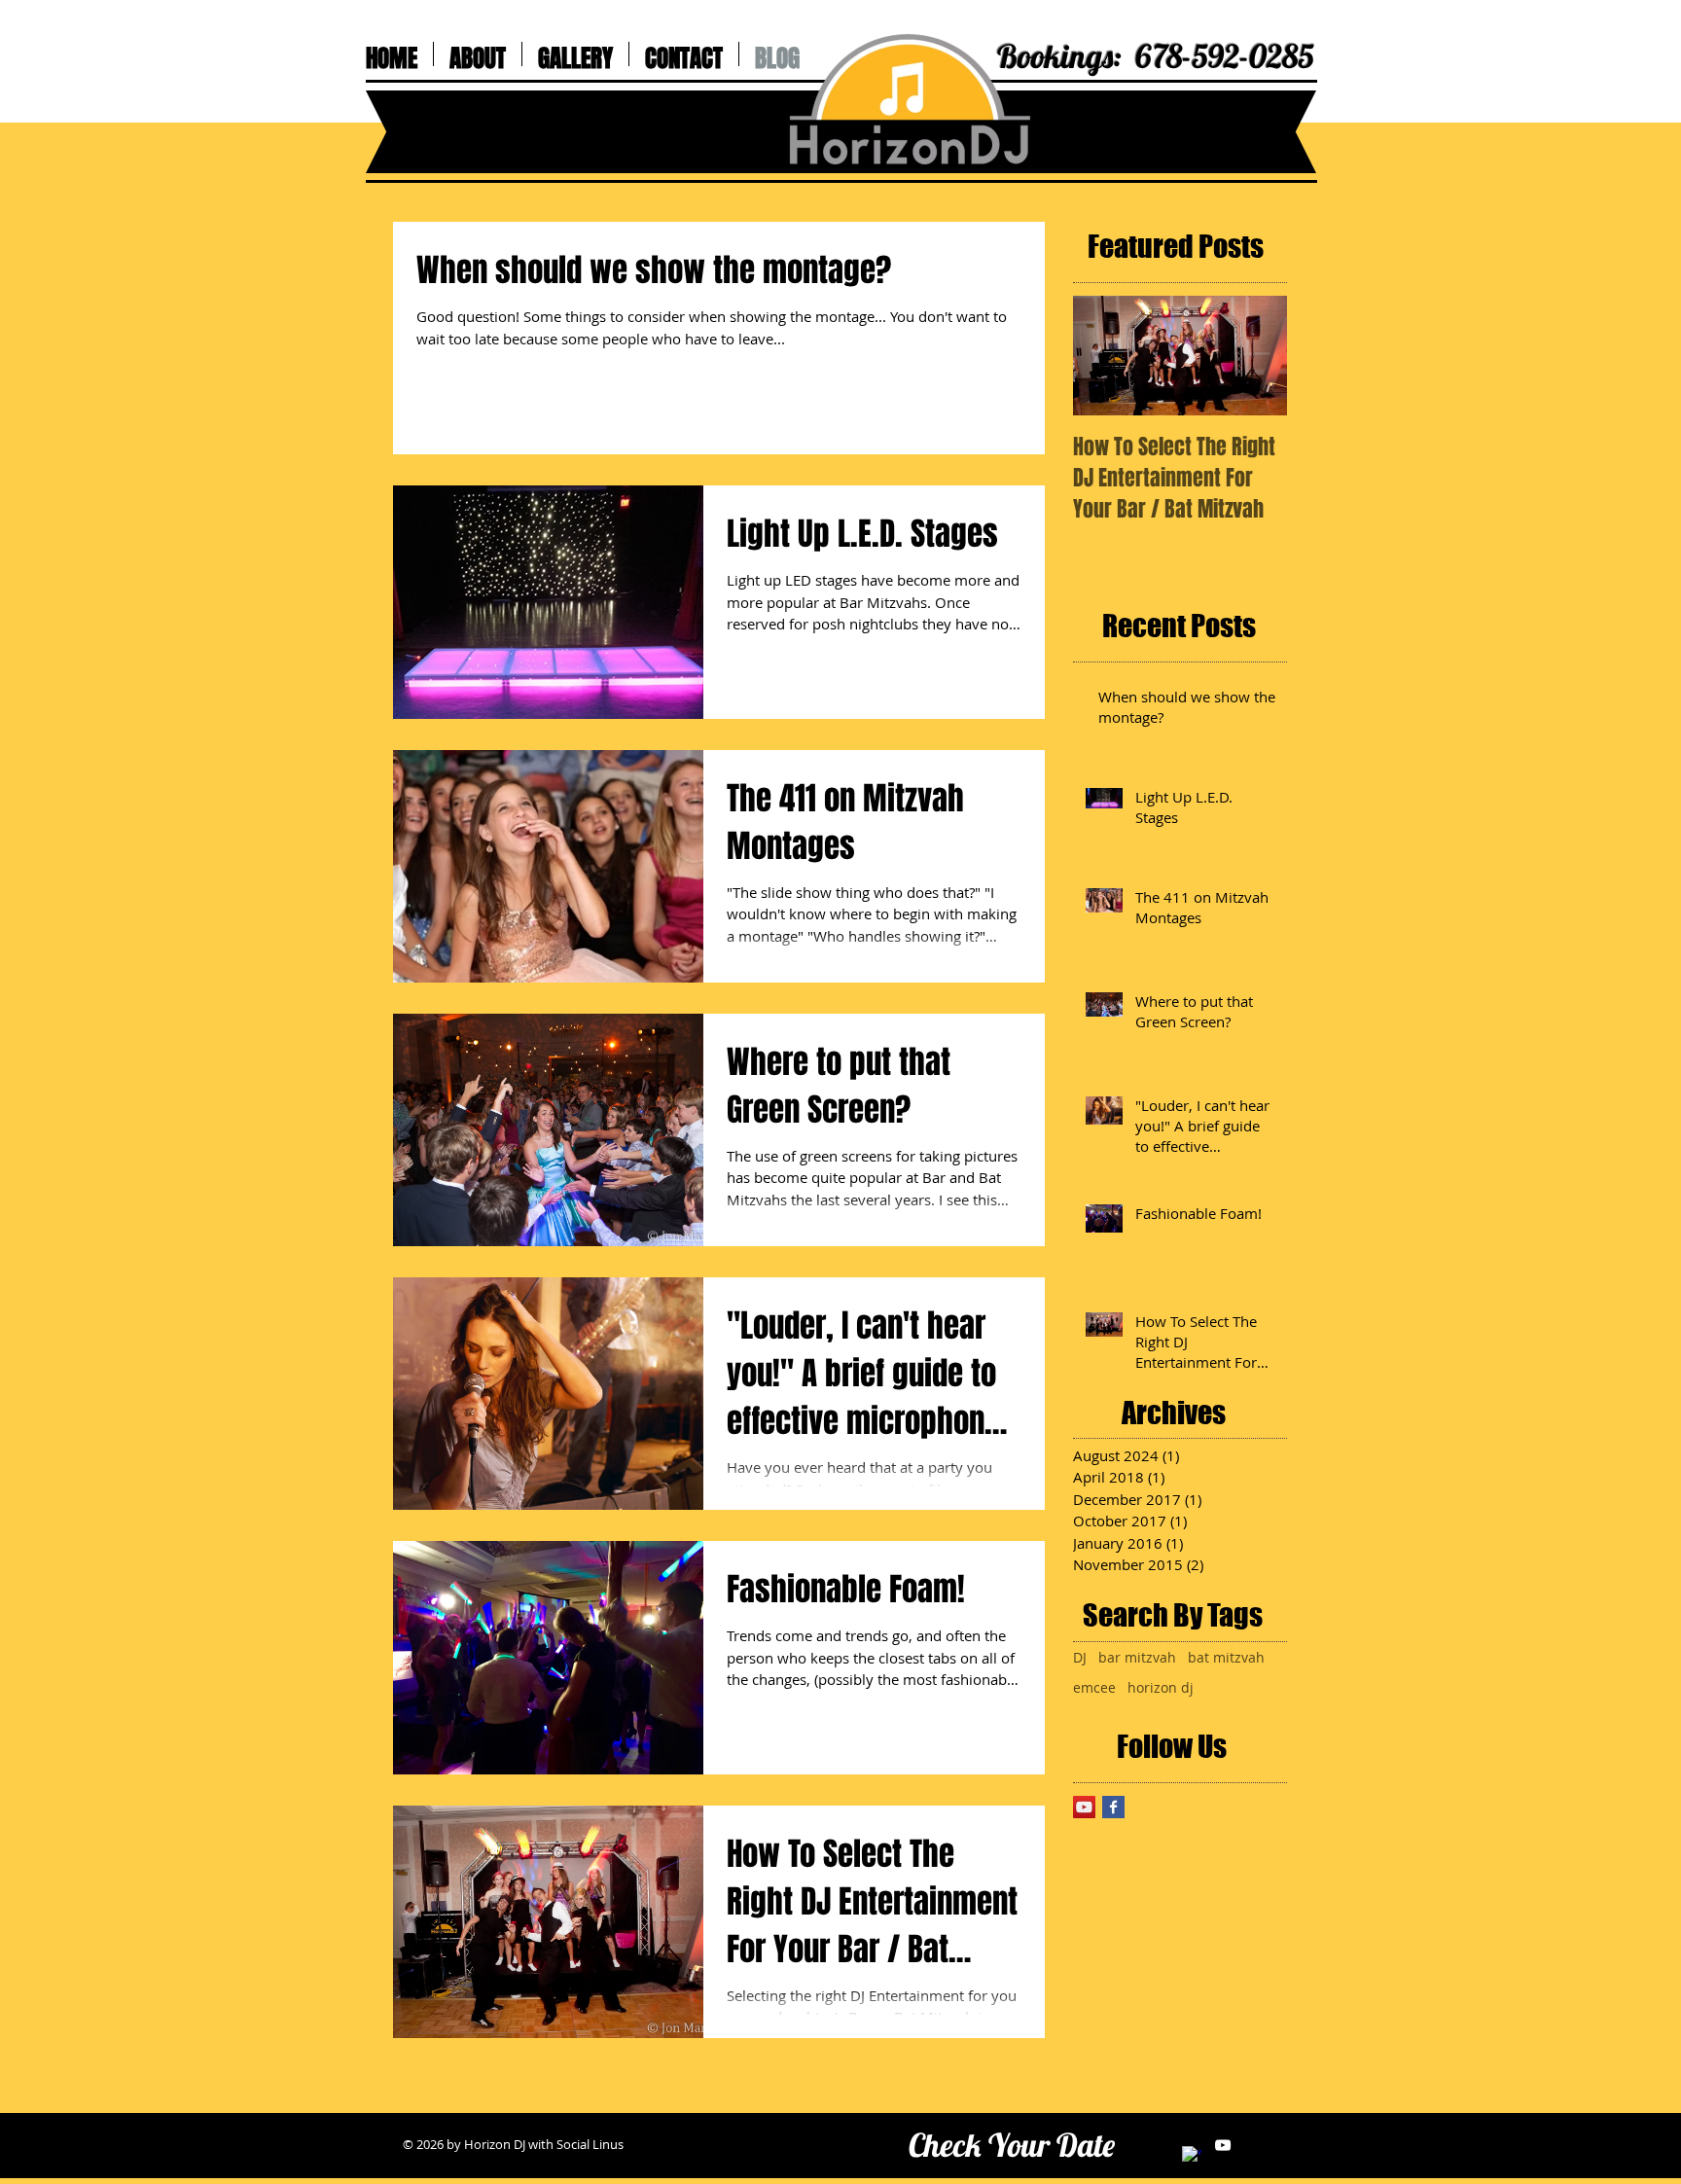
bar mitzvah (1137, 1657)
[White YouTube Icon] (1223, 2145)
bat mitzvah (1226, 1657)
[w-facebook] (1192, 2156)
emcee (1094, 1687)
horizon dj (1161, 1687)
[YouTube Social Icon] (1084, 1807)
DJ (1080, 1657)
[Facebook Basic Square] (1113, 1807)
